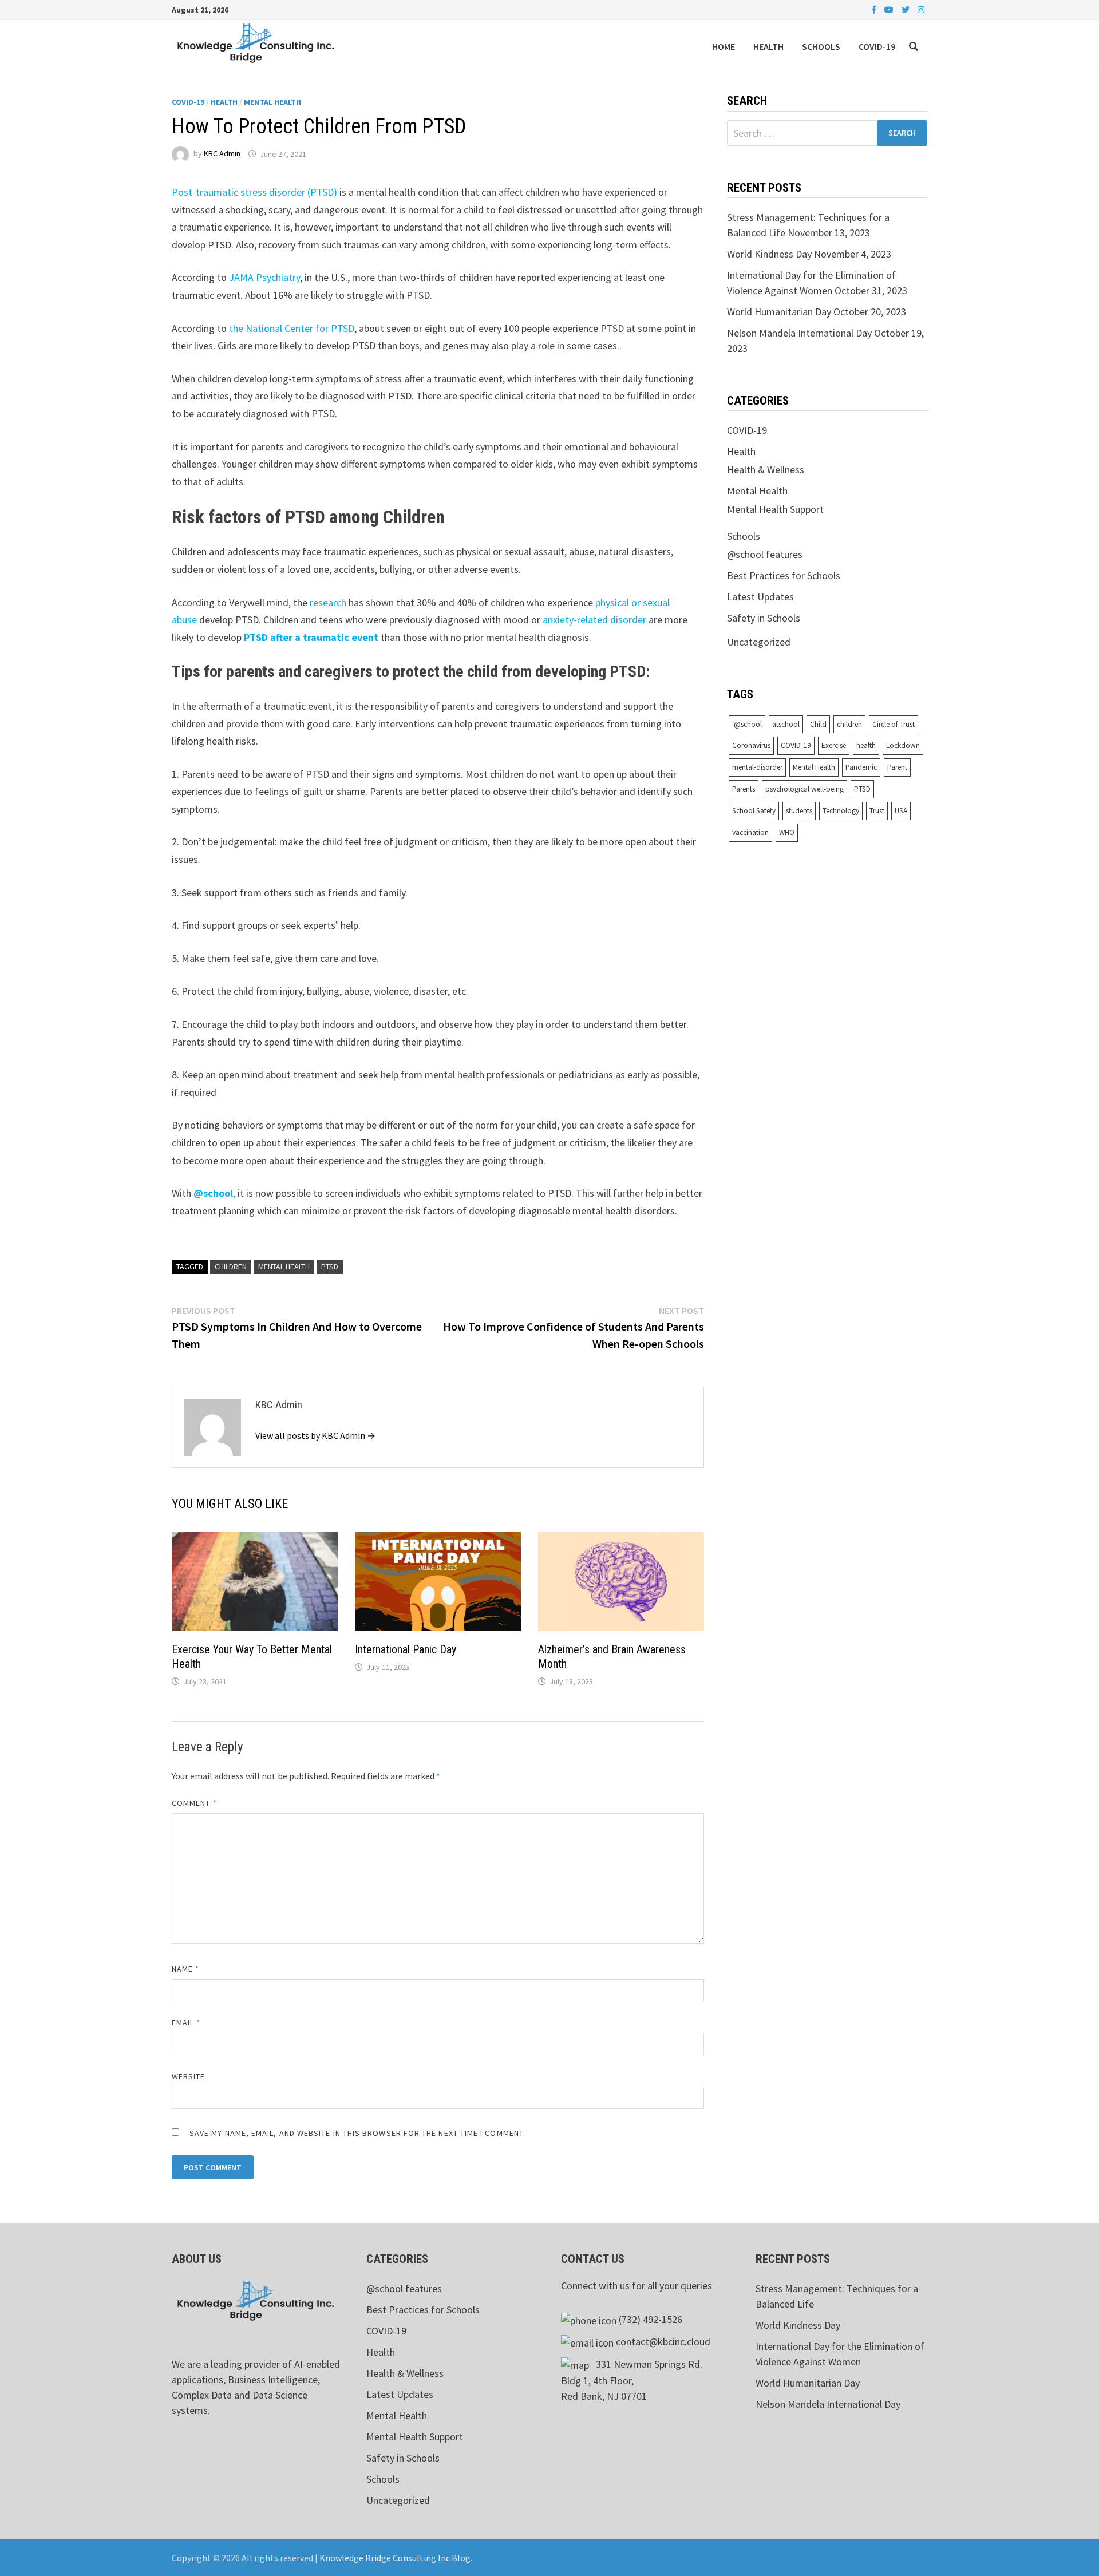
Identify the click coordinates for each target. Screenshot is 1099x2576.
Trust (877, 811)
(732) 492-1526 (651, 2319)
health (866, 745)
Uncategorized (759, 642)
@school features (765, 554)
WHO (787, 832)
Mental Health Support (775, 509)
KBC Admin (222, 154)
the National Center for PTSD (292, 328)
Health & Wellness (766, 470)
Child (818, 724)
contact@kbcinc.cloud (663, 2342)
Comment (194, 1803)
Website (189, 2076)
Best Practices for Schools (784, 575)
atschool (786, 724)
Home (724, 46)
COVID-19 (877, 46)
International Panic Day (406, 1649)
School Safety (754, 811)
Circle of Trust (894, 724)
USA (901, 811)
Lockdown (903, 745)
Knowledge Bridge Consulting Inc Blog (395, 2558)
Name (185, 1969)
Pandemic (861, 767)
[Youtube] (890, 9)
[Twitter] (907, 9)
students (799, 811)
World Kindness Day (769, 254)
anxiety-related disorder (594, 620)
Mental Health (272, 102)
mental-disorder (757, 767)
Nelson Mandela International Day (799, 333)
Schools (821, 46)
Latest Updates (760, 597)
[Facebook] (875, 9)
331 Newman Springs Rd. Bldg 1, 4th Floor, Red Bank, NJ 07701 (632, 2380)
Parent (897, 767)
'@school (747, 724)
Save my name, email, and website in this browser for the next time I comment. (357, 2133)
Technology (841, 811)
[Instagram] (921, 9)
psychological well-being (805, 789)
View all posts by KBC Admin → (315, 1435)
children (231, 1267)
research (328, 602)
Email (186, 2023)
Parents (744, 789)
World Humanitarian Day (779, 312)
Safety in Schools (764, 618)
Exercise (834, 745)
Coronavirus (751, 745)
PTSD (330, 1267)
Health (768, 46)
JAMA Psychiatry (264, 277)
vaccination (750, 832)
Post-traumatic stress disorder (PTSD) (254, 192)
